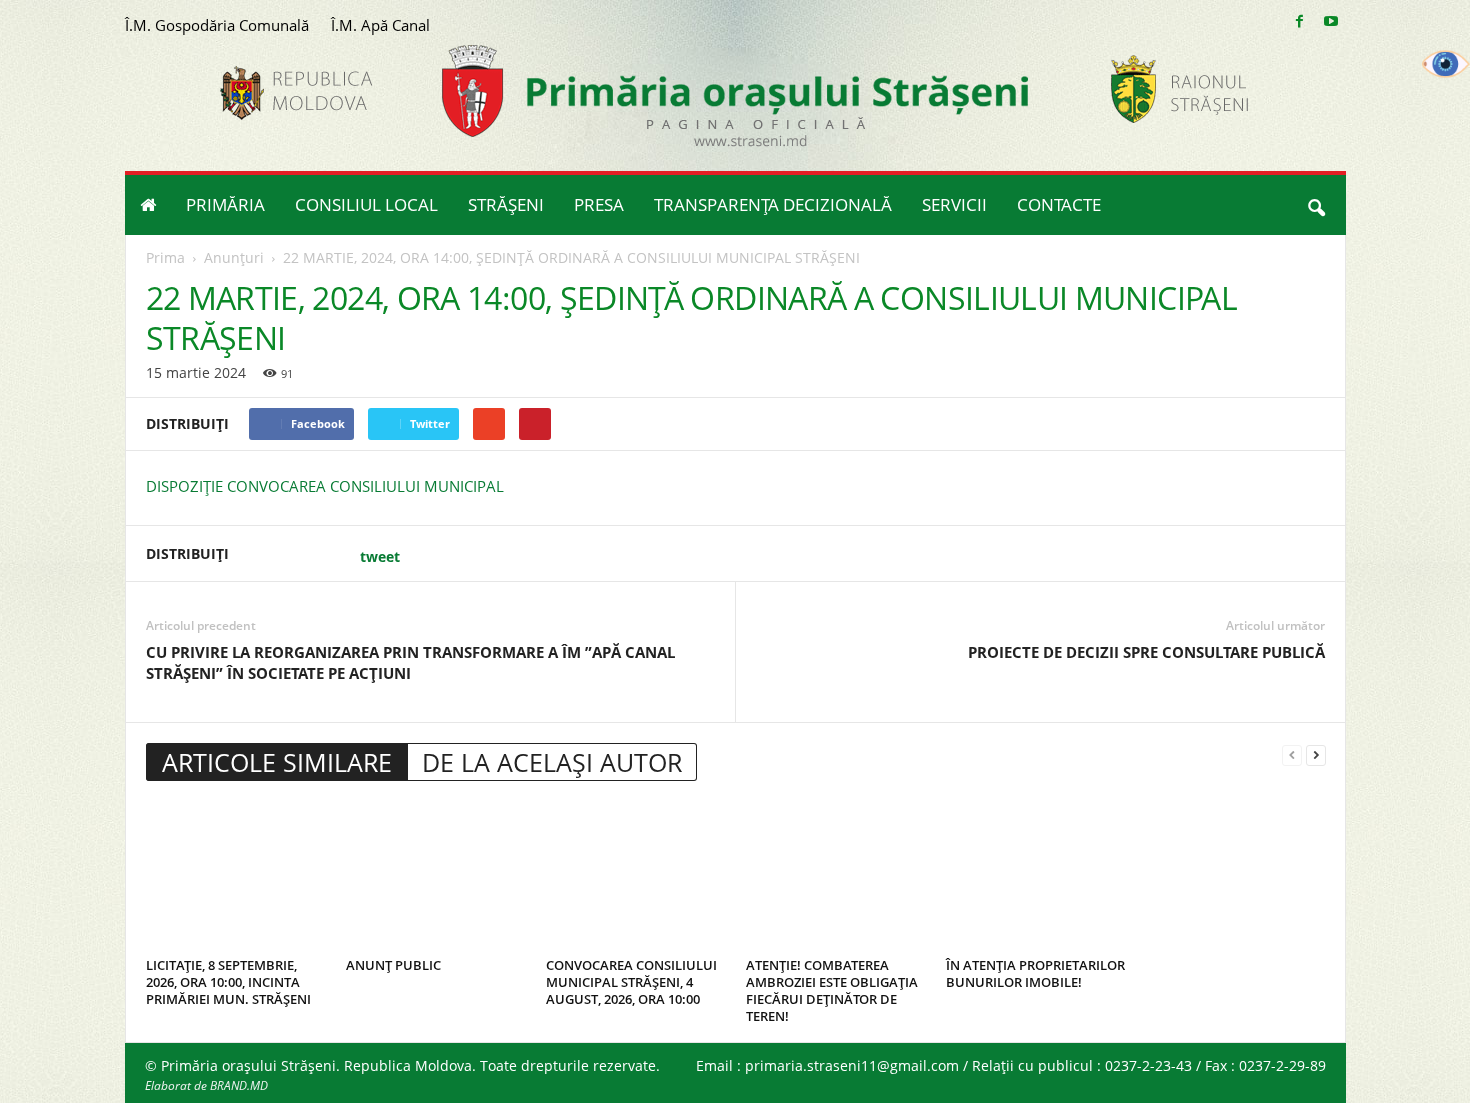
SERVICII (954, 204)
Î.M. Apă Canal (380, 25)
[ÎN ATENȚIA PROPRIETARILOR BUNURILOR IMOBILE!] (1036, 876)
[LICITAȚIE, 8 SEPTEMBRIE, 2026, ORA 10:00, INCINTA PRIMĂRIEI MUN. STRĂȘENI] (236, 876)
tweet (380, 556)
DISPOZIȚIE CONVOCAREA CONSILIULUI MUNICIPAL (325, 486)
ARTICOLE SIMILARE (277, 762)
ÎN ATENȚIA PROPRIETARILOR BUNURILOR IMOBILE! (1035, 973)
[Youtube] (1331, 21)
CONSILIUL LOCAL (366, 204)
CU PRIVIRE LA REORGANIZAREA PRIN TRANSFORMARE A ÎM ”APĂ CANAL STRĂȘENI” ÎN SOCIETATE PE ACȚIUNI (410, 662)
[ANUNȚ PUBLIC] (436, 876)
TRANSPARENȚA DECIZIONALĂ (773, 204)
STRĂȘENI (506, 204)
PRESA (599, 204)
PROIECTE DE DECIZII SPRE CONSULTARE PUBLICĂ (1146, 652)
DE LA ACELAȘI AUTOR (552, 762)
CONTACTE (1059, 204)
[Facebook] (1300, 21)
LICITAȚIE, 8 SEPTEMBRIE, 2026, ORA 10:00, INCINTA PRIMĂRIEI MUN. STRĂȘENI (228, 982)
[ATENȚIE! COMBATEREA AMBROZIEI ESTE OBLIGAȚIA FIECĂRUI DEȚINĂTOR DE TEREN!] (836, 876)
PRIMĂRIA (225, 204)
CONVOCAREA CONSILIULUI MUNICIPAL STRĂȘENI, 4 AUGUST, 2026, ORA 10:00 (631, 982)
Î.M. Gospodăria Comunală (217, 25)
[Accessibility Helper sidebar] (1446, 64)
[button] (1316, 205)
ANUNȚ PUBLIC (393, 965)
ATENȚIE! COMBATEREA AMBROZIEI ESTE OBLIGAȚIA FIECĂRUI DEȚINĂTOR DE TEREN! (832, 990)
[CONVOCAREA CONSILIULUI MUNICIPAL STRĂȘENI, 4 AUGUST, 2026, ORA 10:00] (636, 876)
